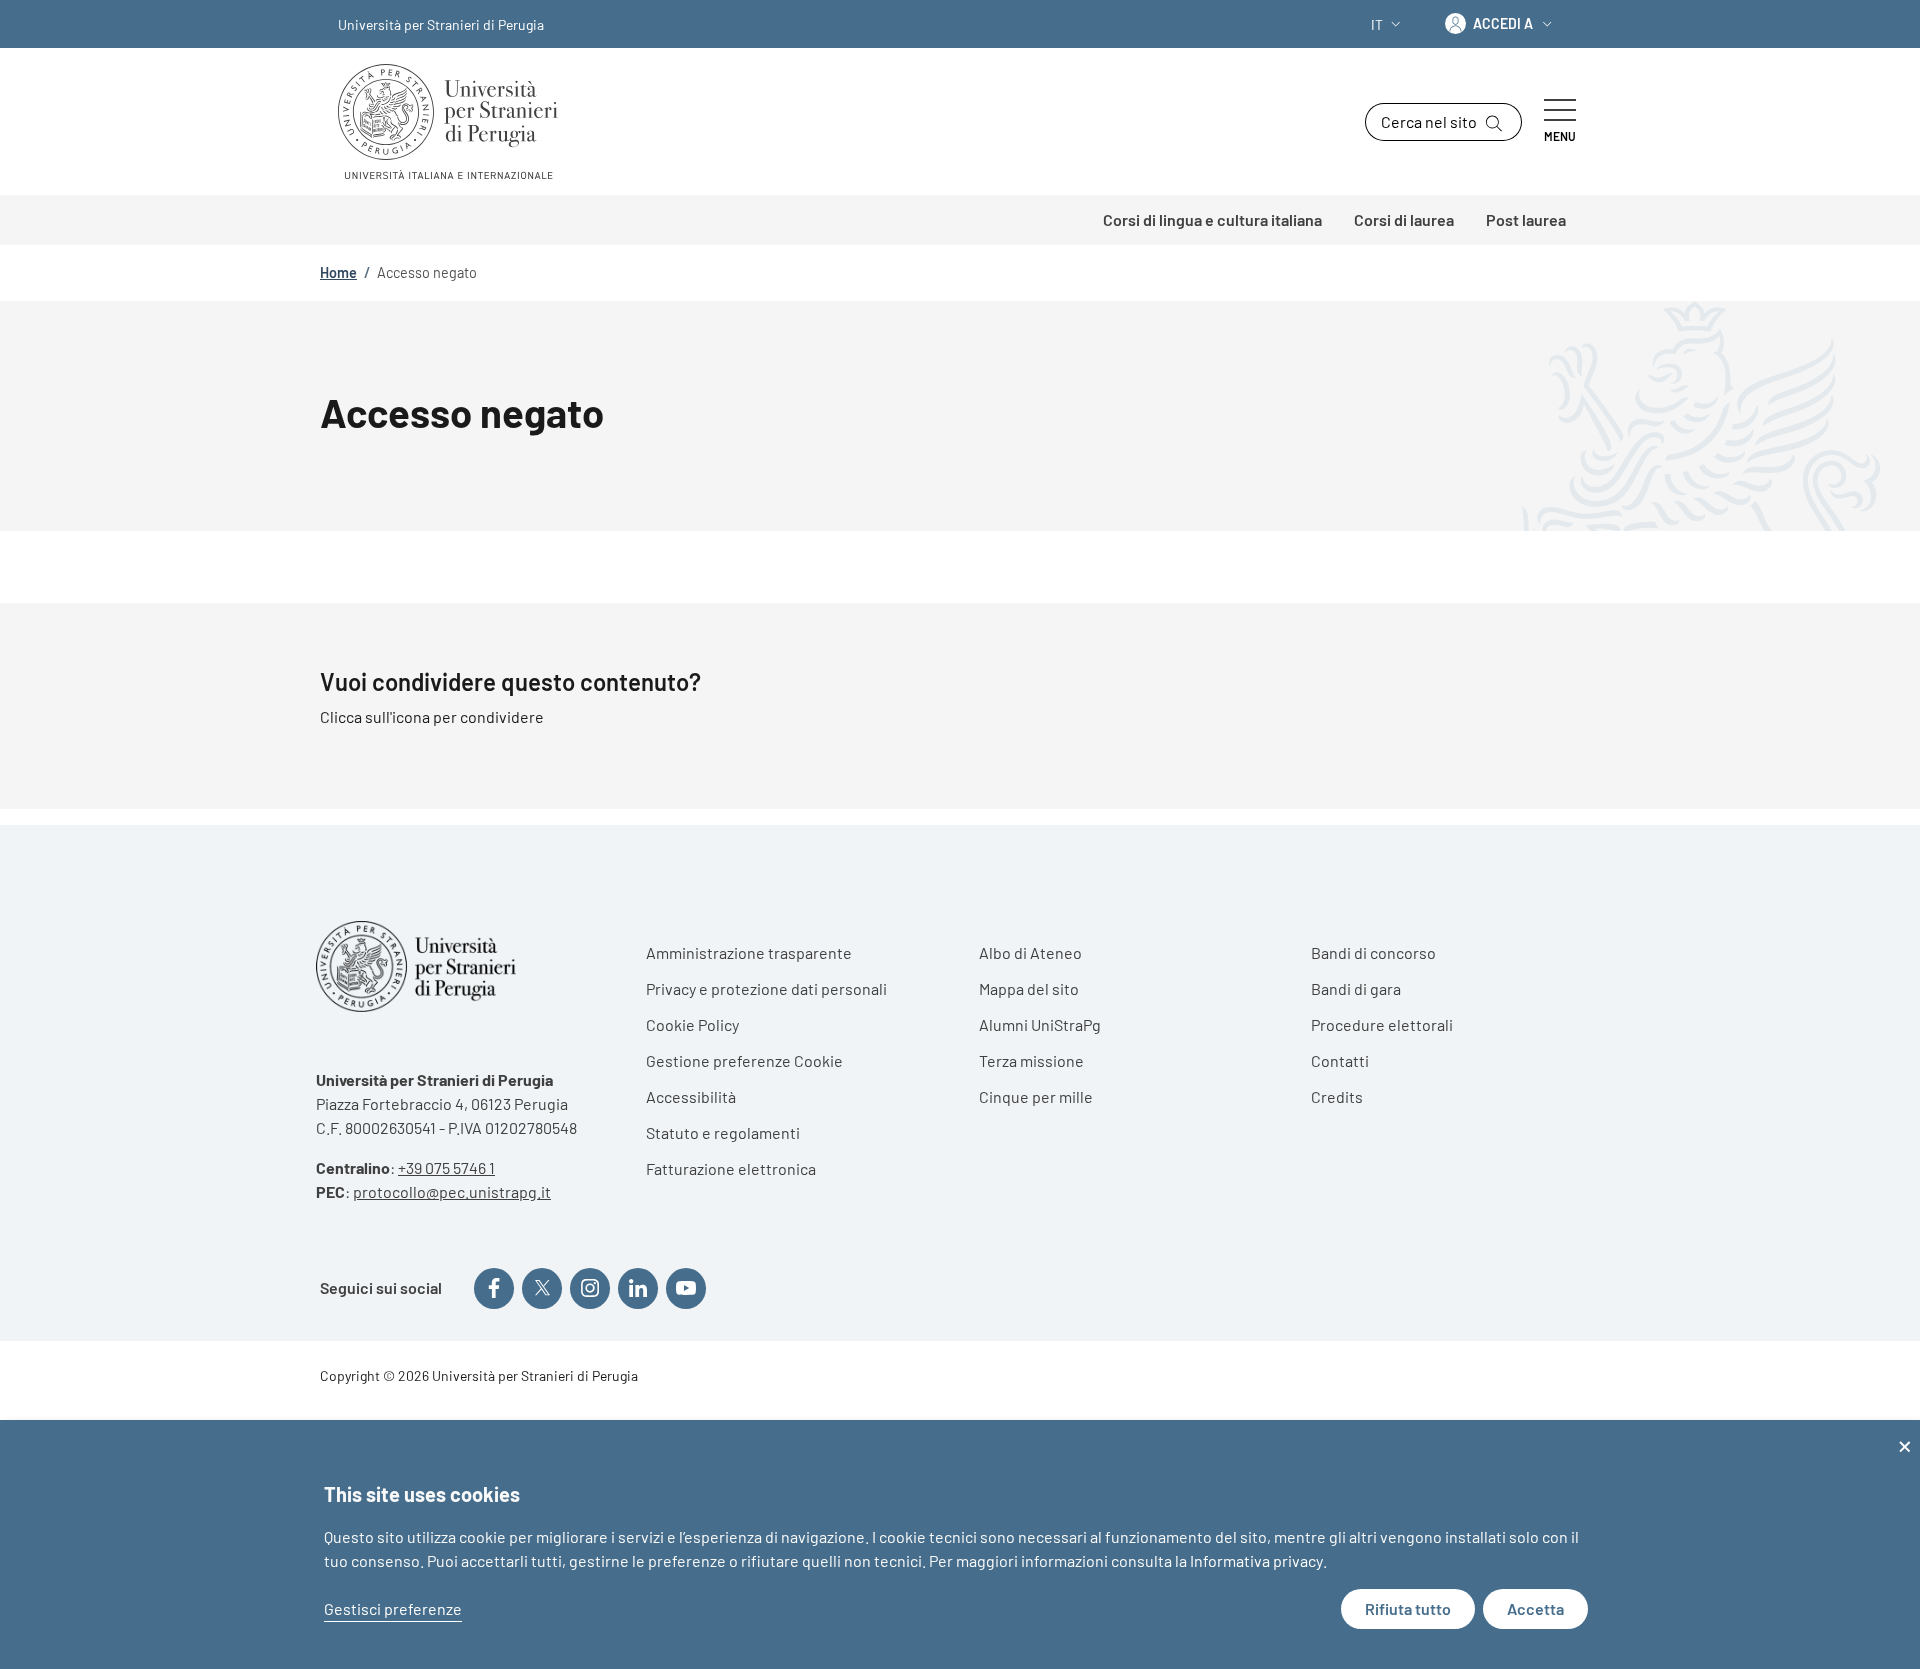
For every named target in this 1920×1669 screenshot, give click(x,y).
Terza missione (1031, 1060)
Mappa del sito (1029, 988)
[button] (1388, 24)
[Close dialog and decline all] (1905, 1432)
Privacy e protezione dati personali (766, 988)
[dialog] (960, 1544)
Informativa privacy (1256, 1560)
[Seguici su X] (542, 1288)
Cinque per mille (1036, 1096)
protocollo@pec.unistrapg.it (452, 1191)
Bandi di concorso (1373, 952)
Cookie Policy (692, 1024)
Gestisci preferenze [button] (393, 1608)
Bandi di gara (1356, 988)
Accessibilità (691, 1096)
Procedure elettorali (1382, 1024)
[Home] (456, 121)
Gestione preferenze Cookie (744, 1060)
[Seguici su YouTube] (686, 1288)
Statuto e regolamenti (723, 1132)
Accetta (1535, 1608)
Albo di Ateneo (1030, 952)
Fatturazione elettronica (731, 1168)
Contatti (1340, 1060)
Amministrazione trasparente (749, 952)
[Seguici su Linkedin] (638, 1288)
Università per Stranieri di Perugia (441, 24)
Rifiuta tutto (1408, 1608)
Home (338, 272)
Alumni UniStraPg (1040, 1024)
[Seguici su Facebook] (494, 1288)
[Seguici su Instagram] (590, 1288)
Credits (1337, 1096)
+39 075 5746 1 (446, 1167)
